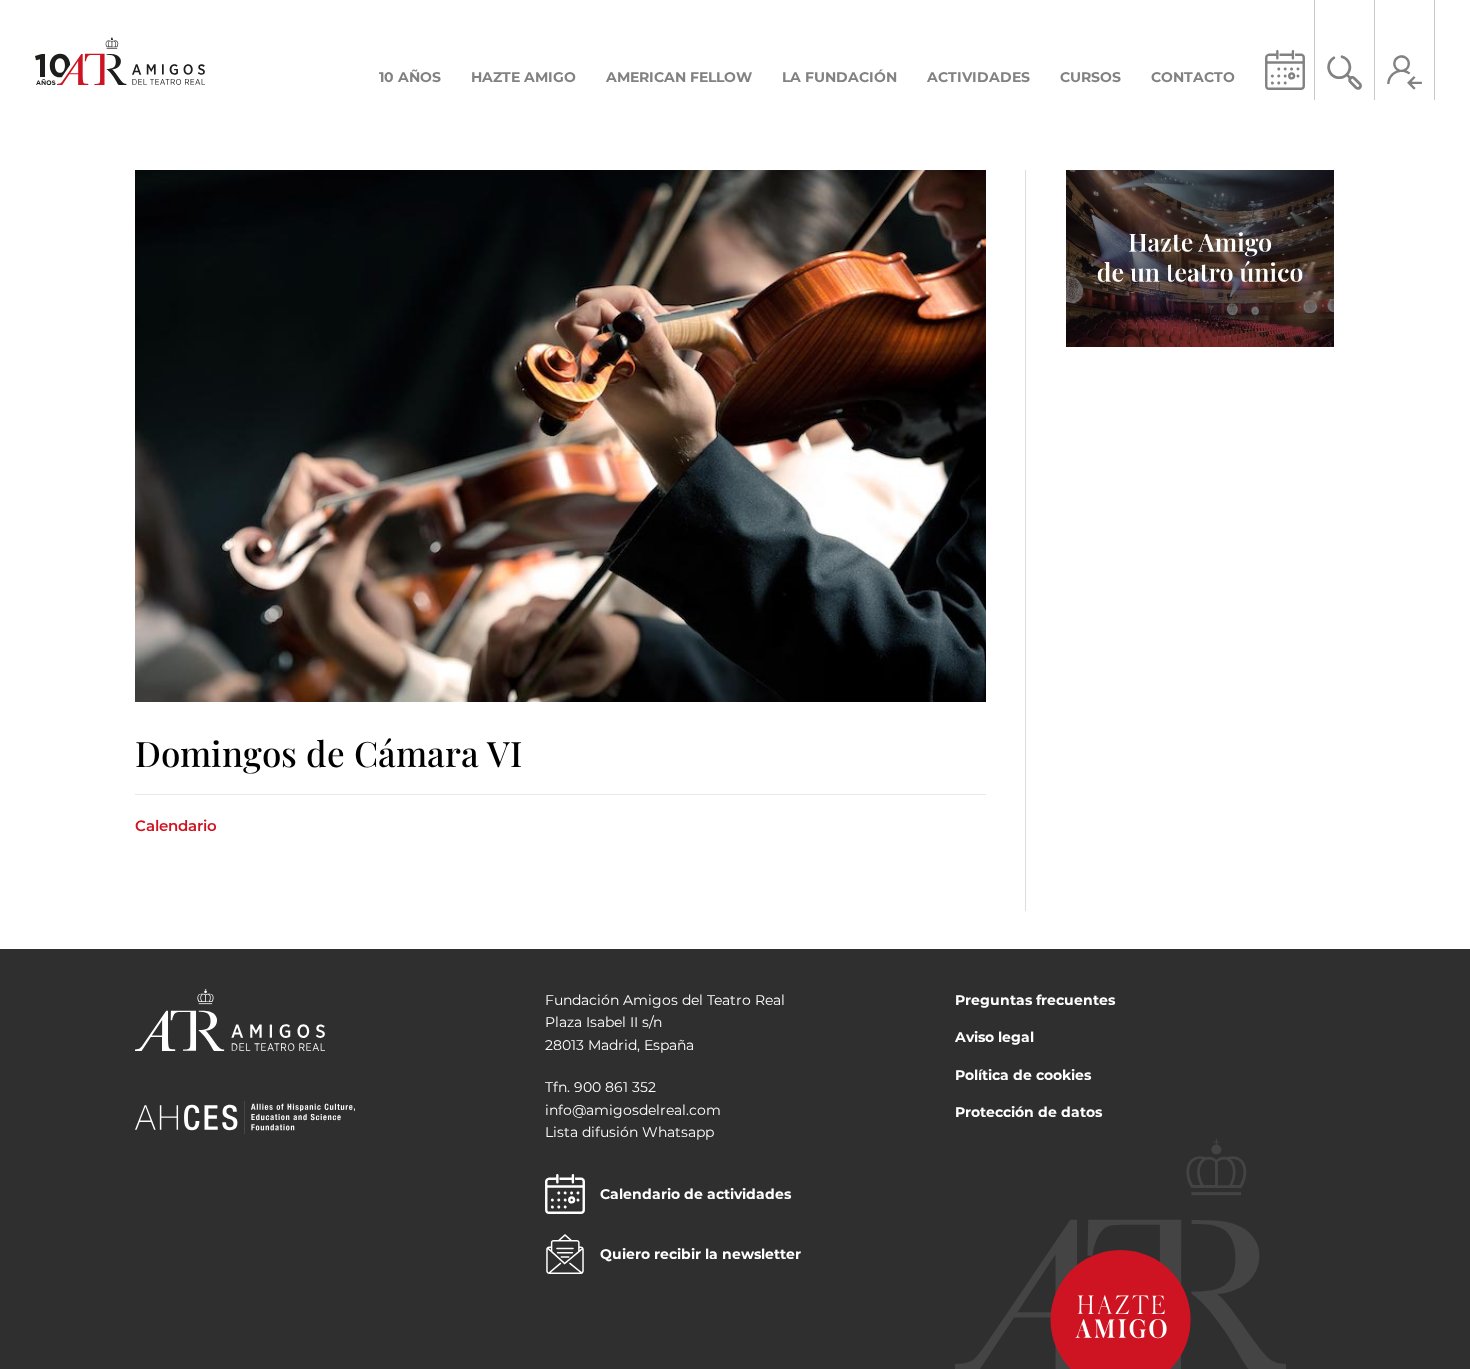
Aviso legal (994, 1037)
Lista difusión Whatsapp (629, 1132)
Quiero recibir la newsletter (700, 1254)
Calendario (176, 825)
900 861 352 (615, 1087)
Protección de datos (1028, 1112)
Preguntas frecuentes (1035, 1000)
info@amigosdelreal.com (633, 1110)
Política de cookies (1023, 1075)
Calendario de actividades (695, 1194)
